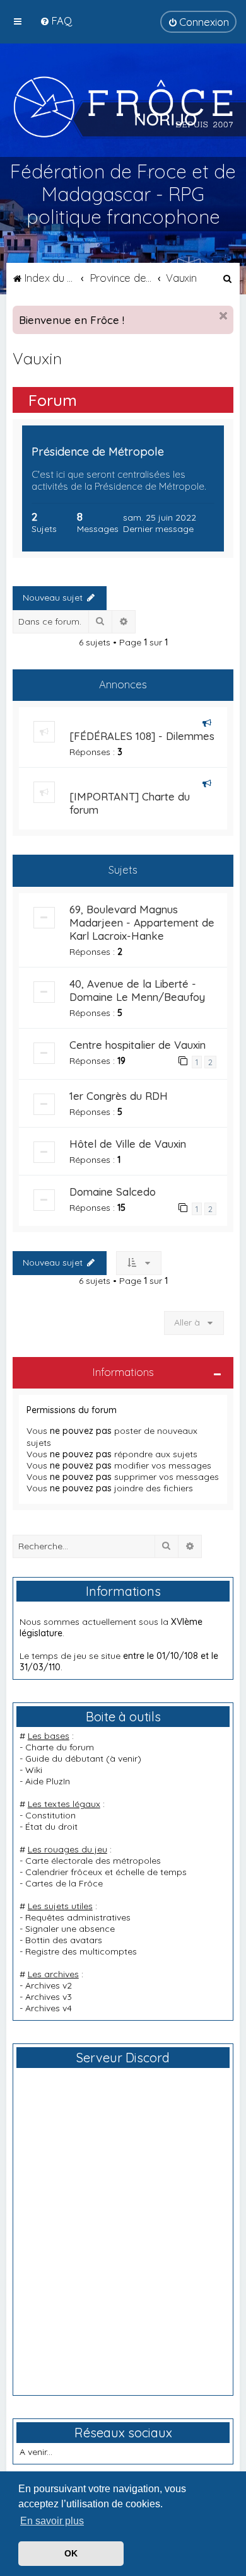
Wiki (34, 1770)
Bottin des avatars (64, 1940)
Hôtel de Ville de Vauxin (128, 1144)
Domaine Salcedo (113, 1192)
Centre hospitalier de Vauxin (138, 1045)
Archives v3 (49, 1997)
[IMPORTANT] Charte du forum (130, 803)
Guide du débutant (64, 1759)
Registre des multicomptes (81, 1951)
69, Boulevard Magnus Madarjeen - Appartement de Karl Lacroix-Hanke (142, 922)
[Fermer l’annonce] (223, 316)
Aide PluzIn (48, 1781)
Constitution (50, 1815)
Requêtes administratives (78, 1917)
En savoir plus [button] (52, 2521)
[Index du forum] (123, 107)
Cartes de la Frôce (64, 1883)
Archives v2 (49, 1985)
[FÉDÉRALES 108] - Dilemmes (142, 736)
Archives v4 (49, 2008)
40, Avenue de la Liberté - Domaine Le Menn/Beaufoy (137, 990)
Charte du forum (60, 1747)
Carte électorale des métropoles (93, 1861)
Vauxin (37, 358)
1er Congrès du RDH (119, 1096)
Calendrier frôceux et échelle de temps (106, 1872)
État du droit (51, 1827)
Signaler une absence (70, 1929)
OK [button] (71, 2553)
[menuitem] (56, 20)
